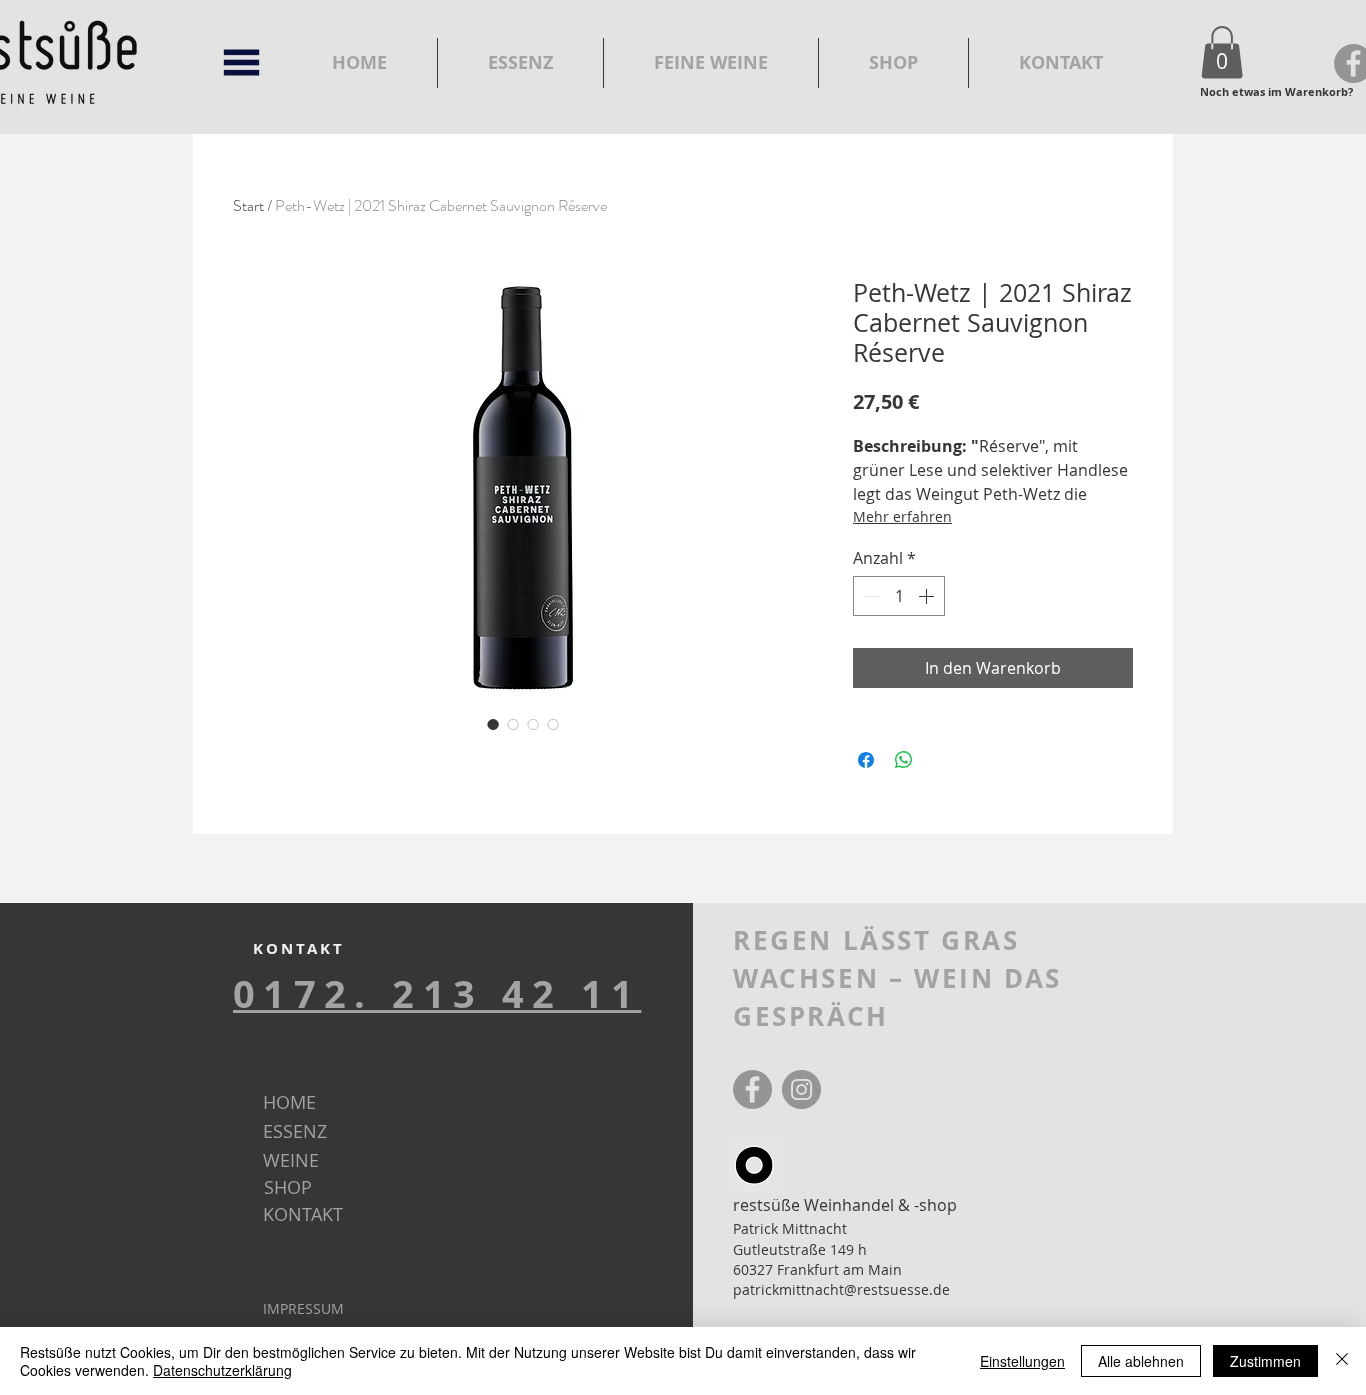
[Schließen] (1342, 1361)
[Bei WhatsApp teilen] (904, 760)
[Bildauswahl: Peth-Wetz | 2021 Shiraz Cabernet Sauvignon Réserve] (493, 724)
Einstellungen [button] (1022, 1361)
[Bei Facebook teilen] (866, 760)
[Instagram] (801, 1089)
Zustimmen (1265, 1361)
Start (248, 205)
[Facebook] (752, 1089)
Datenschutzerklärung (222, 1370)
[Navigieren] (241, 62)
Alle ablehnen (1141, 1361)
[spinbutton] (899, 596)
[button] (1222, 52)
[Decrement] (870, 596)
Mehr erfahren (902, 516)
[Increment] (928, 596)
